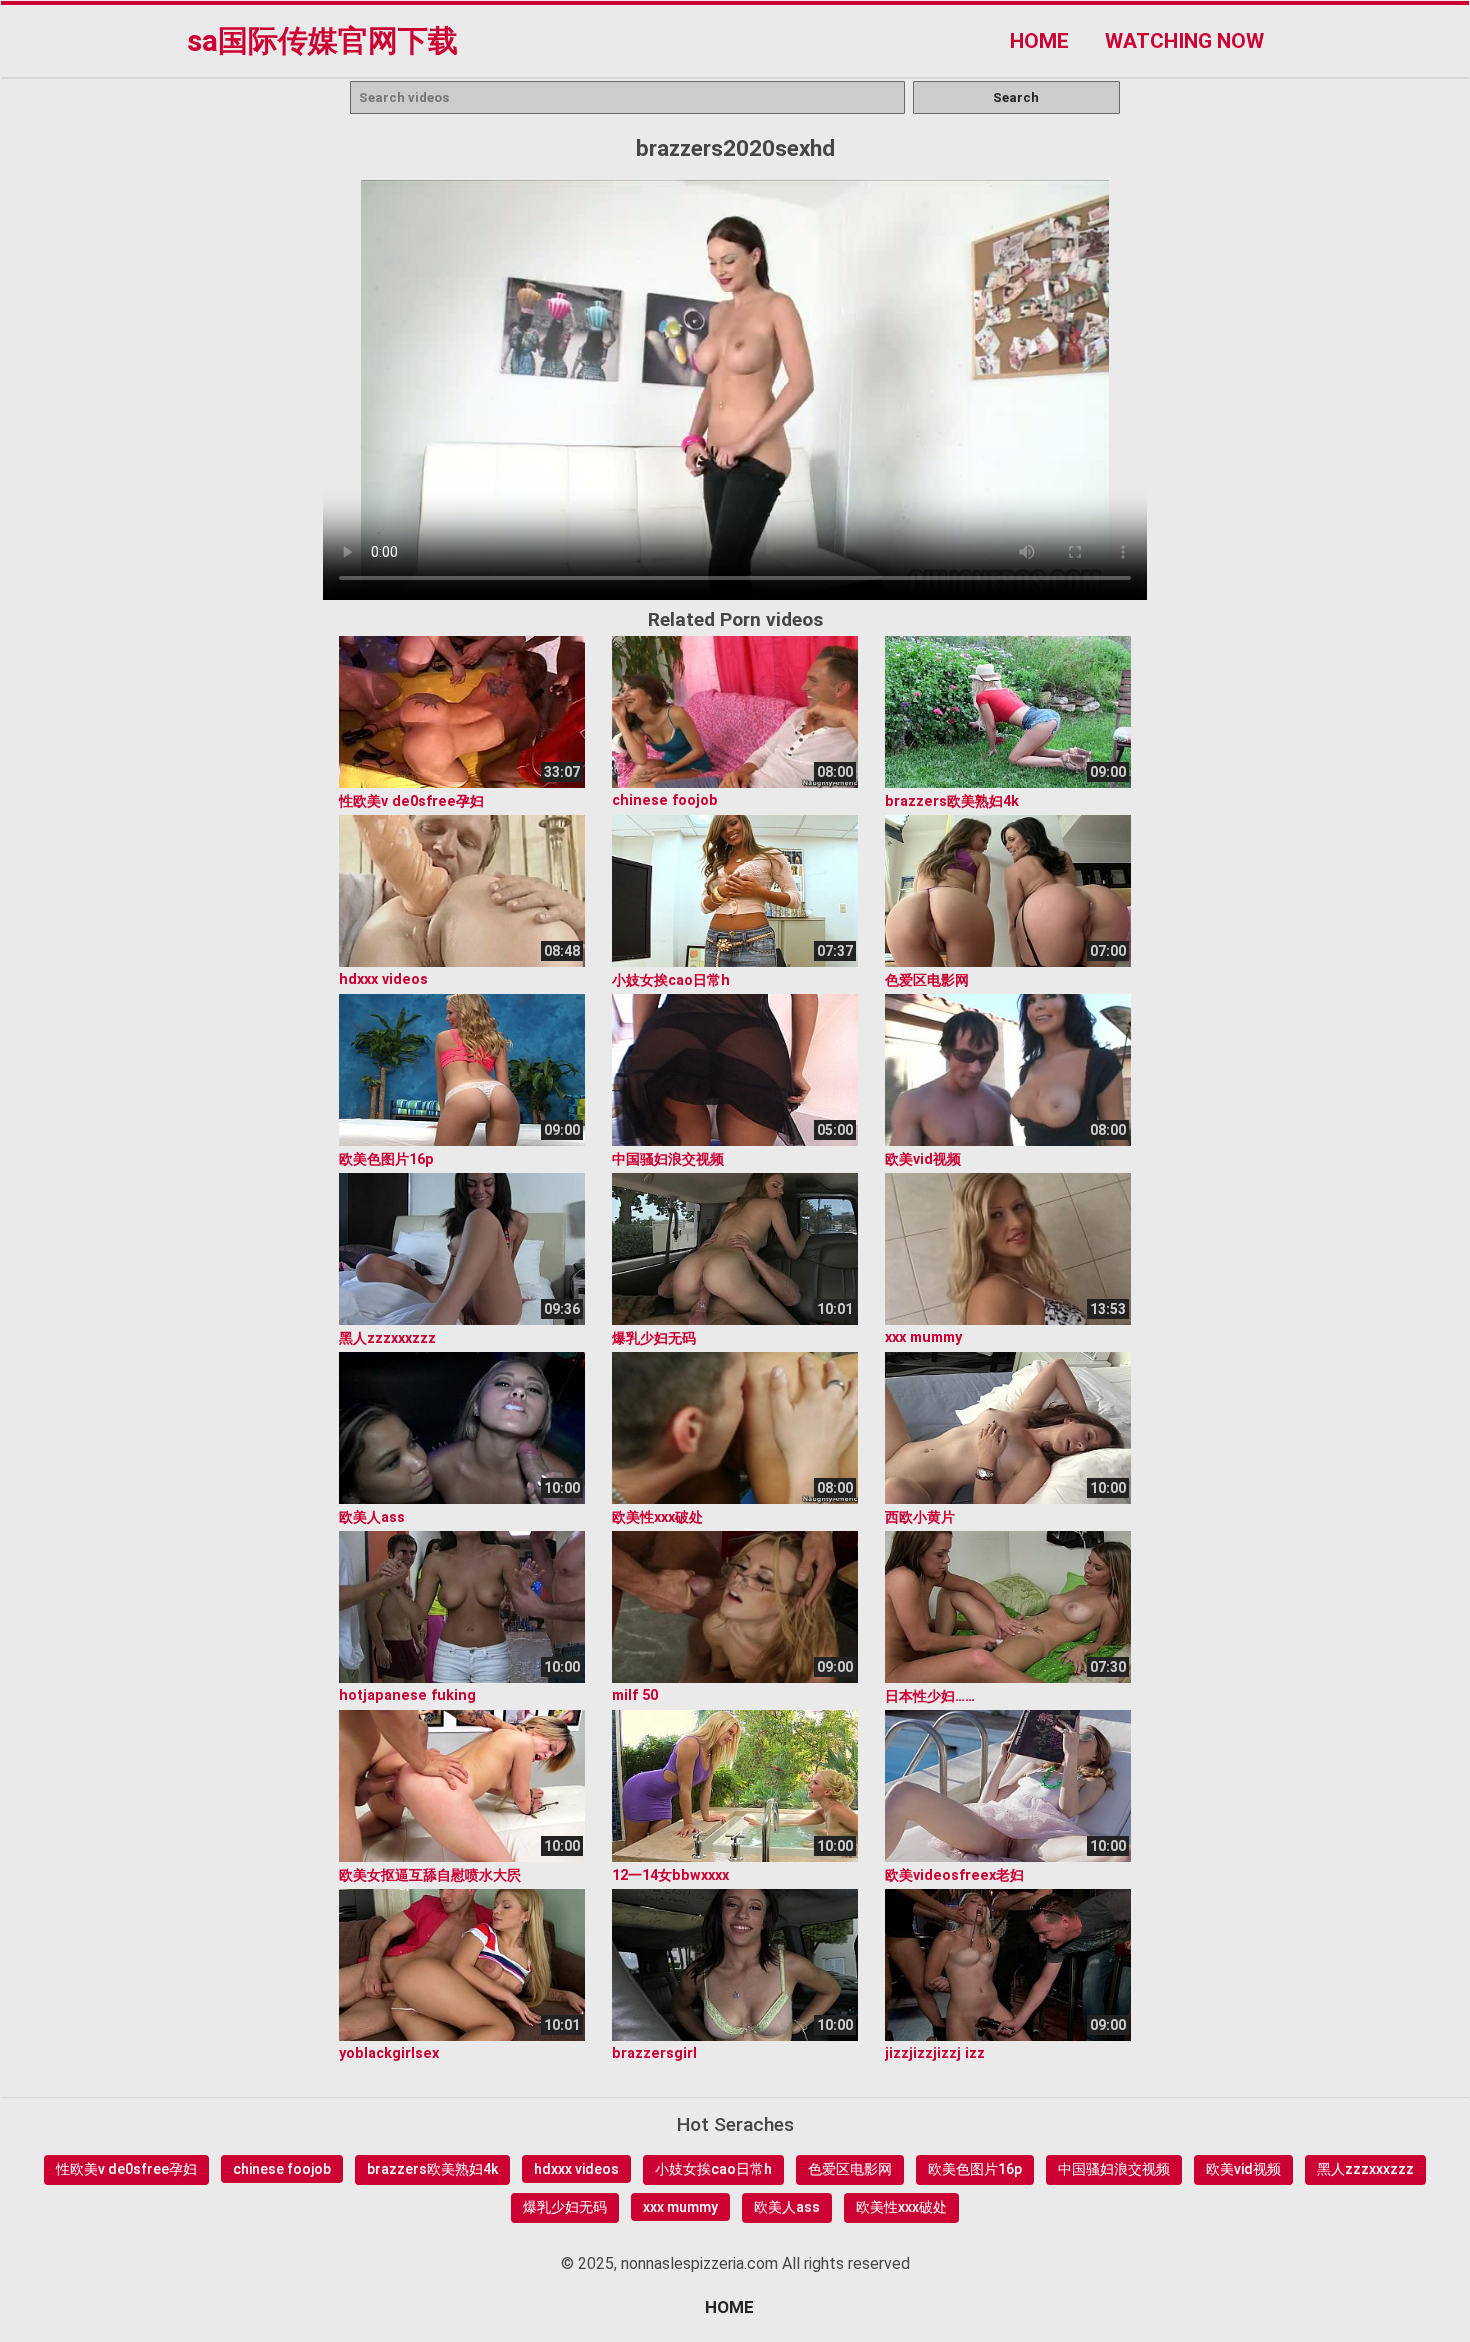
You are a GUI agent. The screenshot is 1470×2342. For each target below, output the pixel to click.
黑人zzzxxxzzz (1365, 2169)
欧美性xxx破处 (901, 2207)
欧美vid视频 (1243, 2169)
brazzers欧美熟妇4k (432, 2169)
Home (1039, 41)
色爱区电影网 (850, 2169)
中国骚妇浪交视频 (1114, 2169)
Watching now (1184, 41)
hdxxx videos (576, 2169)
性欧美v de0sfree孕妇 (126, 2169)
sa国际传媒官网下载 (322, 40)
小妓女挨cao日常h (713, 2169)
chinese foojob (282, 2169)
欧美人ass (787, 2207)
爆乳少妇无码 (565, 2207)
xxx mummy (680, 2207)
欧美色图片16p (975, 2169)
